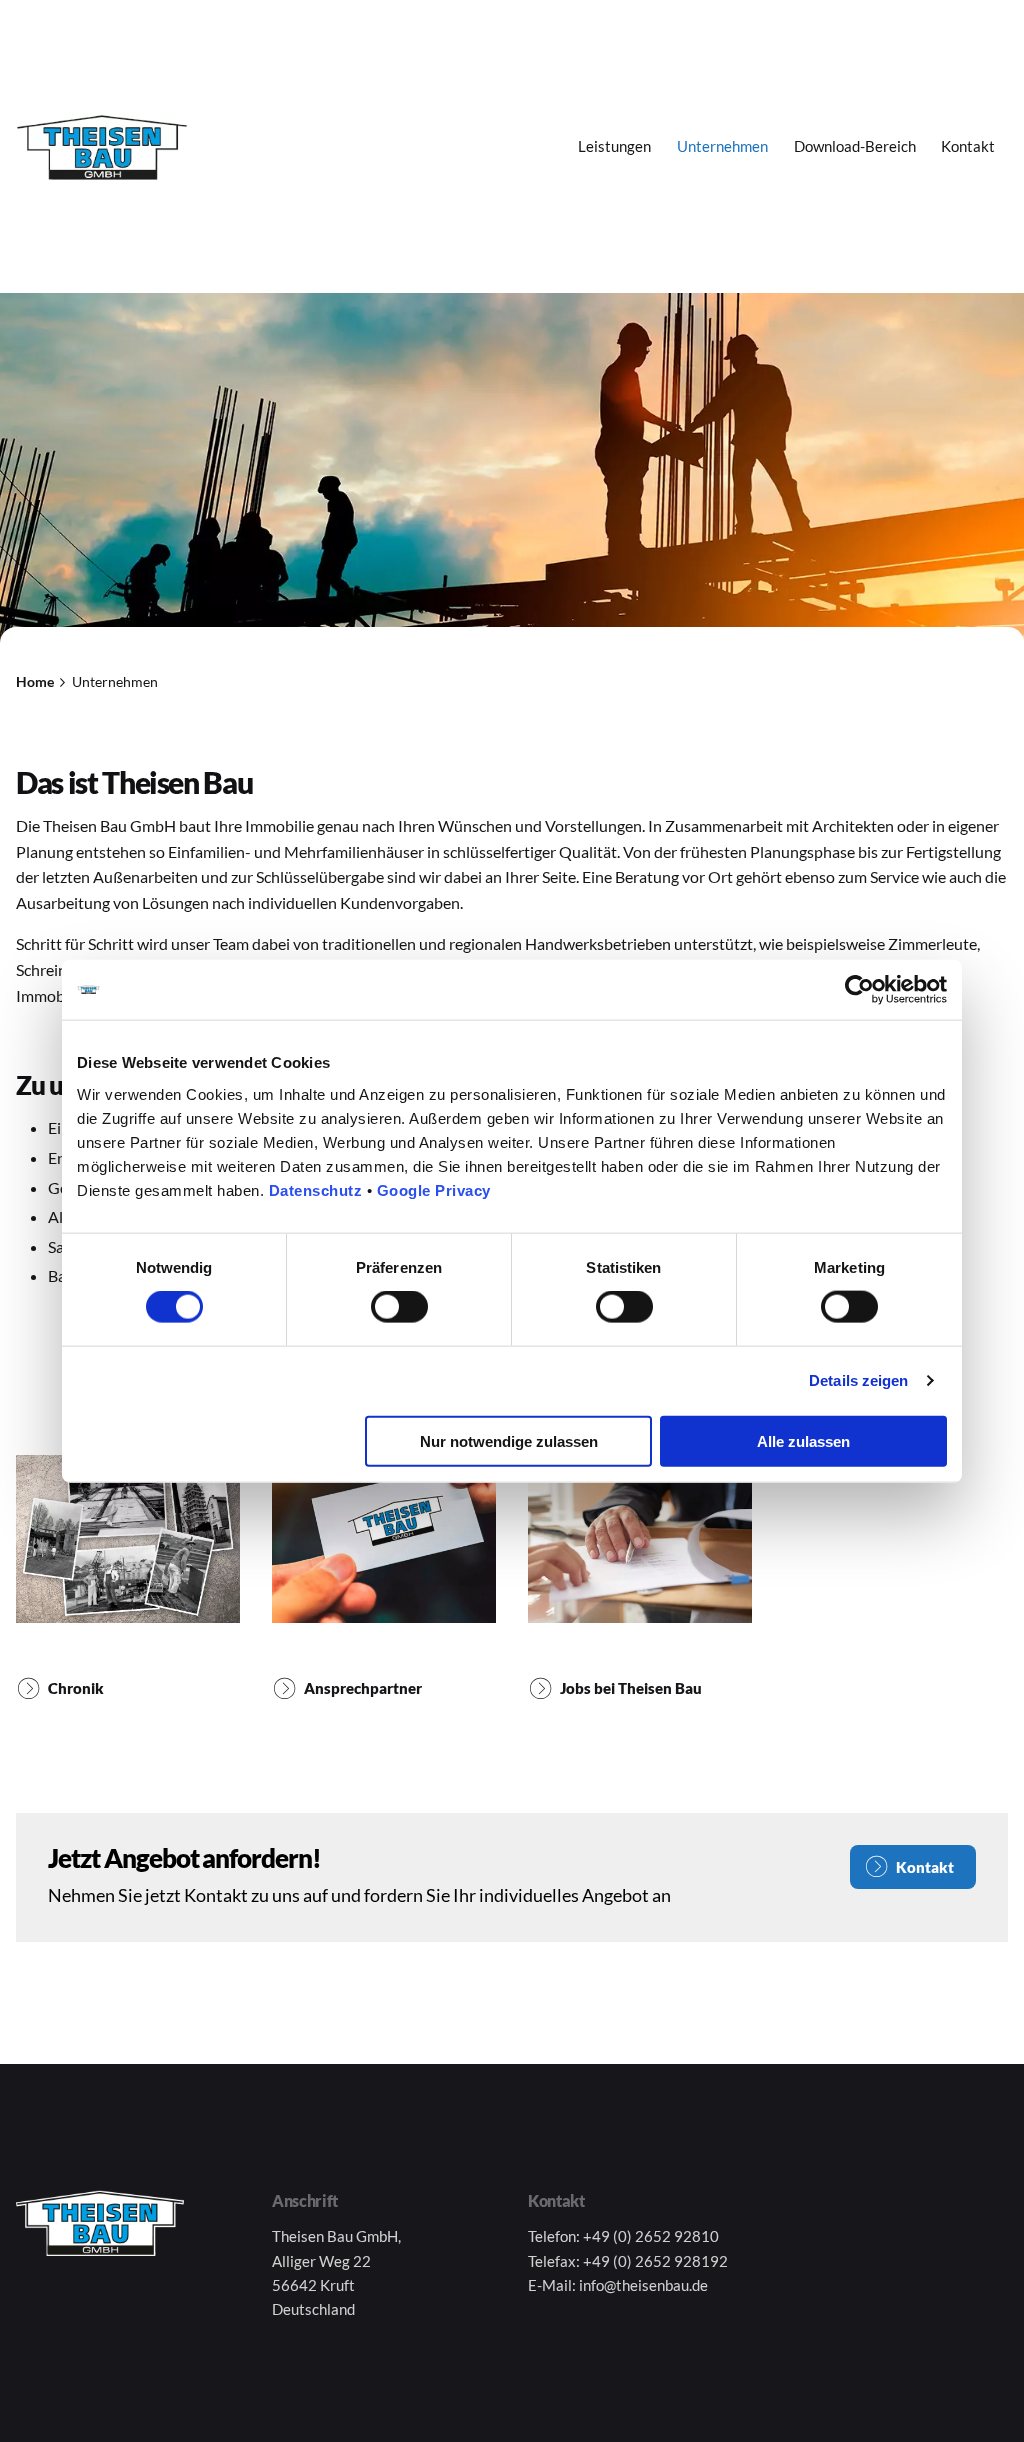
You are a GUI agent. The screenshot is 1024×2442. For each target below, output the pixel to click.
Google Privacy (434, 1189)
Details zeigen (858, 1380)
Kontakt (925, 1867)
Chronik (76, 1688)
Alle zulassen (803, 1440)
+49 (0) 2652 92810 (651, 2236)
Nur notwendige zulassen (509, 1440)
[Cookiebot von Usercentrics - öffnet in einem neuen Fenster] (859, 990)
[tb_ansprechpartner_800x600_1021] (384, 1539)
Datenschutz (316, 1189)
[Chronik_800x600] (128, 1539)
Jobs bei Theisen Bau (631, 1688)
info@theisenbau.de (643, 2285)
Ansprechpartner (363, 1688)
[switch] (399, 1307)
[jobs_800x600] (640, 1539)
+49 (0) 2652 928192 (655, 2261)
